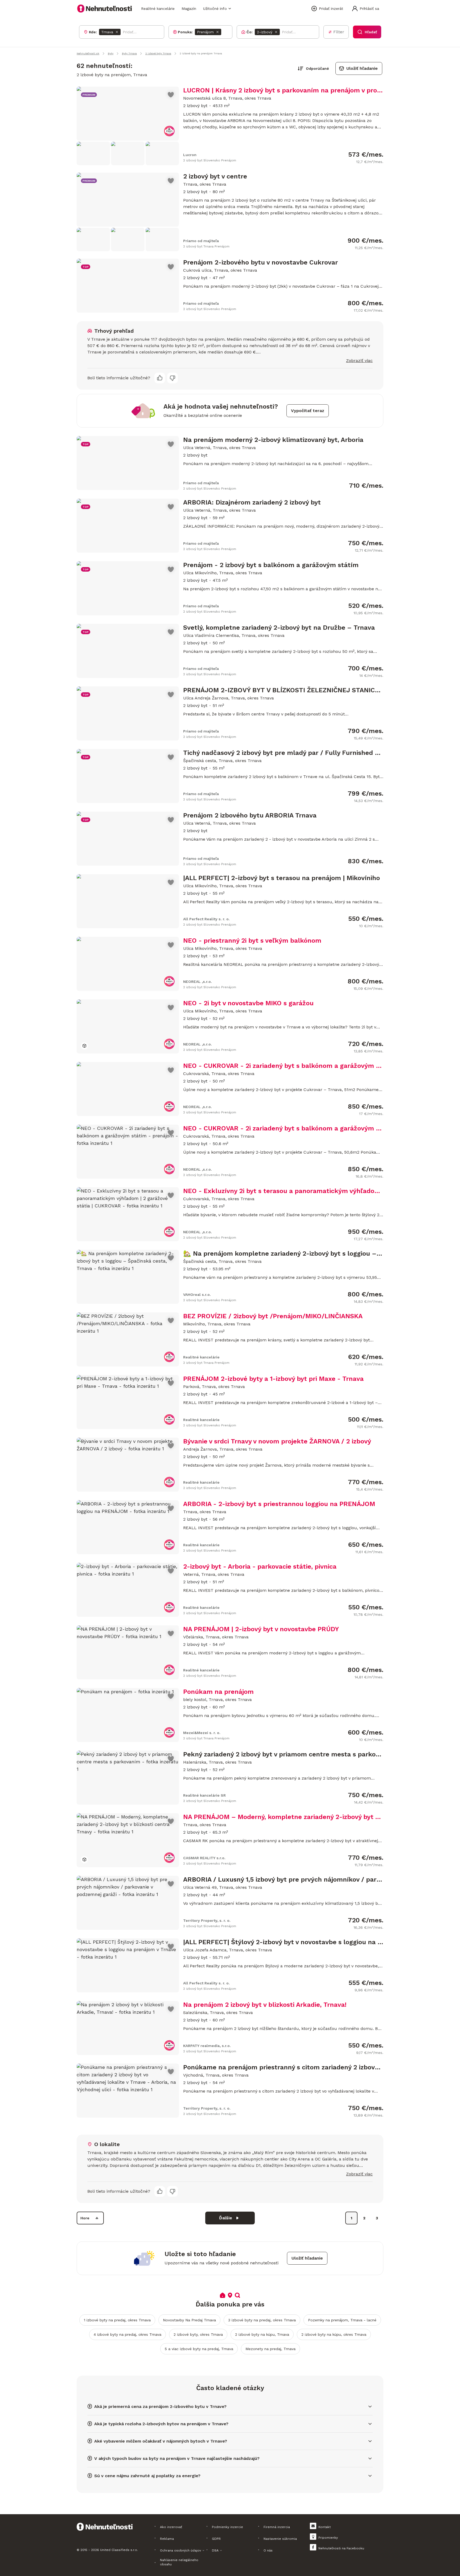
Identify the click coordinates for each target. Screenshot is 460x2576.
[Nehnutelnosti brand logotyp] (105, 9)
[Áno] (160, 378)
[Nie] (172, 378)
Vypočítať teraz (308, 411)
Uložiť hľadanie (362, 68)
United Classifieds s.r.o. (119, 2550)
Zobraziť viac (359, 361)
